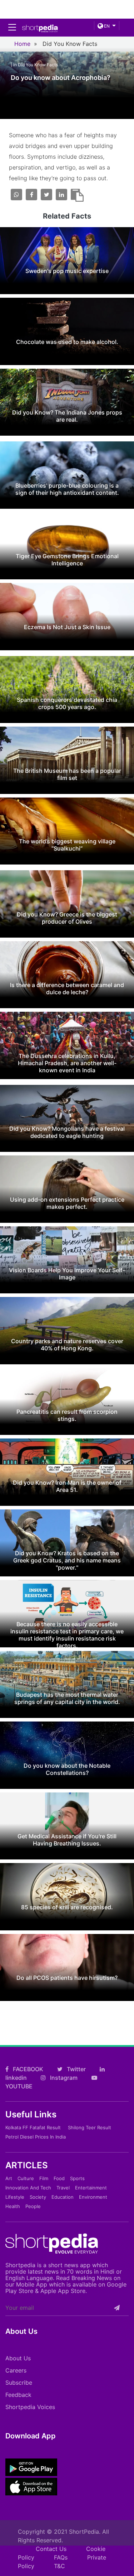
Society (38, 2197)
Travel (63, 2188)
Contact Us (51, 2549)
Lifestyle (15, 2197)
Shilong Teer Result (90, 2127)
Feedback (18, 2395)
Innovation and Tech (28, 2188)
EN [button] (106, 26)
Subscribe (19, 2383)
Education (63, 2197)
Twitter (76, 2069)
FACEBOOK (27, 2069)
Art (9, 2178)
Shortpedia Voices (30, 2407)
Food (59, 2178)
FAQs (61, 2557)
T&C (59, 2566)
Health (13, 2206)
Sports (77, 2178)
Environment (93, 2197)
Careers (16, 2370)
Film (44, 2178)
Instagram (63, 2078)
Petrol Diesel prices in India (36, 2137)
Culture (26, 2178)
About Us (18, 2358)
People (33, 2206)
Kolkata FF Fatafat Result (33, 2127)
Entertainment (91, 2188)
